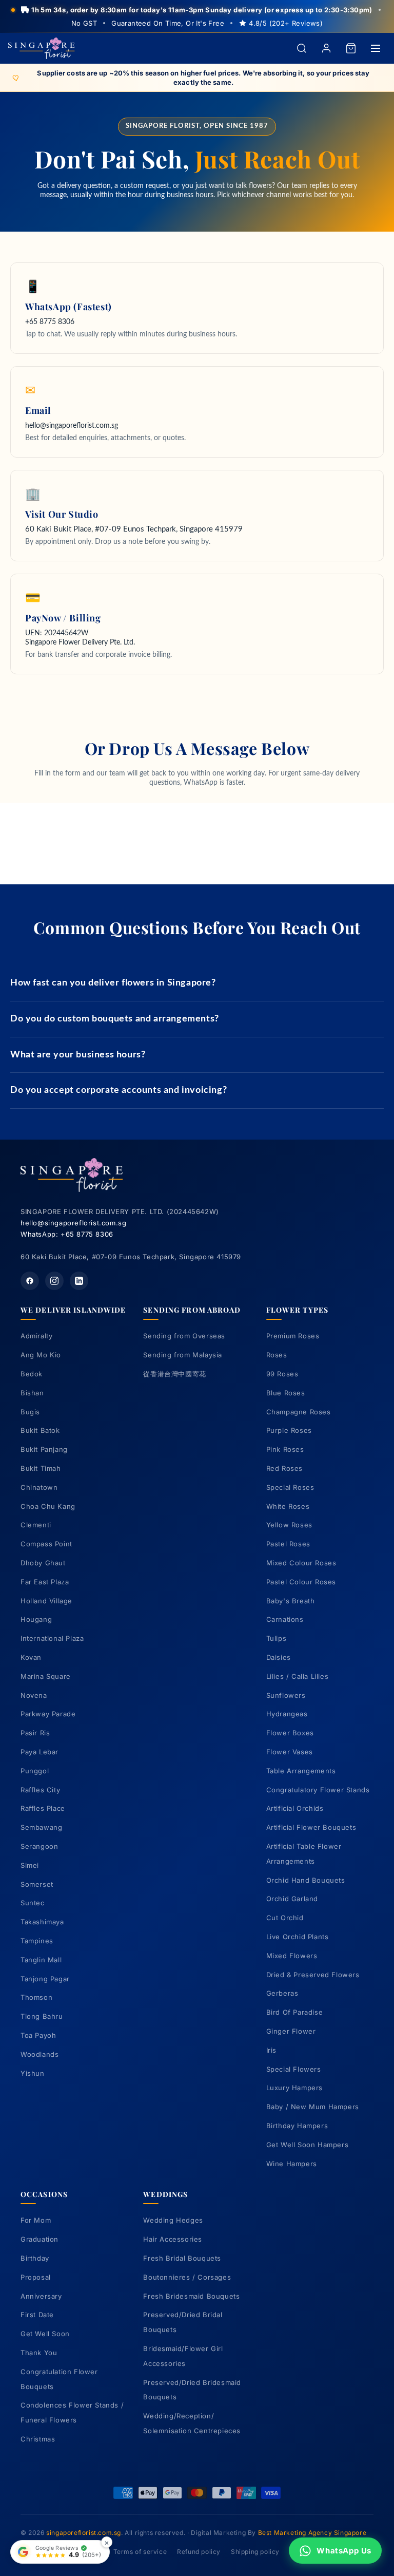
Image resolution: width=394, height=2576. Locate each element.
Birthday (35, 2258)
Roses (277, 1355)
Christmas (38, 2439)
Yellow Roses (289, 1525)
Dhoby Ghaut (43, 1563)
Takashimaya (42, 1922)
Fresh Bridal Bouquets (182, 2258)
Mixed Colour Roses (301, 1563)
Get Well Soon (45, 2334)
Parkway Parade (48, 1714)
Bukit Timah (41, 1468)
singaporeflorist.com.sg (84, 2533)
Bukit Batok (40, 1430)
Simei (30, 1865)
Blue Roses (286, 1393)
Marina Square (46, 1676)
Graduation (40, 2239)
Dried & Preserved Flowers (313, 1975)
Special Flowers (294, 2069)
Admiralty (36, 1336)
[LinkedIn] (79, 1281)
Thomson (36, 1997)
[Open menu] (376, 48)
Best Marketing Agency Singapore (312, 2533)
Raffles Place (43, 1808)
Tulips (277, 1638)
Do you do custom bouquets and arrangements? (115, 1019)
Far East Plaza (45, 1582)
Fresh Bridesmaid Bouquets (191, 2296)
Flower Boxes (290, 1733)
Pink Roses (285, 1449)
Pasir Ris (35, 1733)
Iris (271, 2050)
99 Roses (282, 1374)
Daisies (279, 1657)
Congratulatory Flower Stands (318, 1790)
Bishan (32, 1393)
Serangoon (39, 1846)
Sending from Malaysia (183, 1355)
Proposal (36, 2277)
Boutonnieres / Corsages (187, 2277)
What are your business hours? (78, 1055)
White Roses (288, 1506)
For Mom (36, 2220)
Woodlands (40, 2054)
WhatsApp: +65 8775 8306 (67, 1234)
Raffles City (40, 1790)
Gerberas (282, 1993)
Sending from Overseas (184, 1336)
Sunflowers (286, 1695)
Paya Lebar (40, 1752)
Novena (34, 1695)
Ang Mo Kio (41, 1355)
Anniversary (41, 2296)
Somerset (37, 1884)
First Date (37, 2315)
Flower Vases (290, 1752)
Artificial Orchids (295, 1808)
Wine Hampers (292, 2164)
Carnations (285, 1619)
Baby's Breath (291, 1601)
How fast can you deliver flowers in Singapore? (113, 983)
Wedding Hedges (173, 2220)
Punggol (35, 1771)
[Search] (302, 48)
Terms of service (140, 2552)
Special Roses (290, 1487)
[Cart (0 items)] (351, 48)
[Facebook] (30, 1281)
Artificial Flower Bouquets (311, 1827)
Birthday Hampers (297, 2126)
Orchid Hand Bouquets (306, 1880)
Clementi (36, 1525)
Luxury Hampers (294, 2088)
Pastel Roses (288, 1544)
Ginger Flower (291, 2031)
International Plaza (52, 1638)
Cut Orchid (285, 1918)
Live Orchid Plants (298, 1937)
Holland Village (46, 1601)
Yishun (33, 2073)
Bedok (32, 1374)
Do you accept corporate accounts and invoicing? (119, 1090)
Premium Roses (293, 1336)
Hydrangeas (287, 1714)
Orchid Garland (292, 1899)
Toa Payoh (38, 2035)
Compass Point (46, 1544)
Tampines (37, 1941)
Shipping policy (255, 2552)
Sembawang (41, 1827)
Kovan (31, 1657)
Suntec (33, 1903)
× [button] (107, 2542)
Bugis (30, 1412)
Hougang (36, 1619)
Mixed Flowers (292, 1956)
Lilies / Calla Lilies (298, 1676)
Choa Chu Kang (48, 1506)
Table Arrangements (301, 1771)
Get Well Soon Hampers (308, 2145)
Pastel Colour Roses (301, 1582)
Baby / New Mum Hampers (313, 2107)
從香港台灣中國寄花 (174, 1374)
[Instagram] (54, 1281)
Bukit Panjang (44, 1449)
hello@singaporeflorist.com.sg (73, 1223)
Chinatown (39, 1487)
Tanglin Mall (41, 1960)
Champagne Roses (299, 1412)
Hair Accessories (173, 2239)
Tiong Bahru (42, 2016)
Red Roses (284, 1468)
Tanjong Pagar (45, 1979)
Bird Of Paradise (295, 2012)
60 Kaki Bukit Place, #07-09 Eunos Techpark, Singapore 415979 (134, 529)
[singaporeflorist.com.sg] (42, 49)
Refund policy (199, 2552)
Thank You (39, 2353)
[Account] (326, 48)
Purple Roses (289, 1430)
